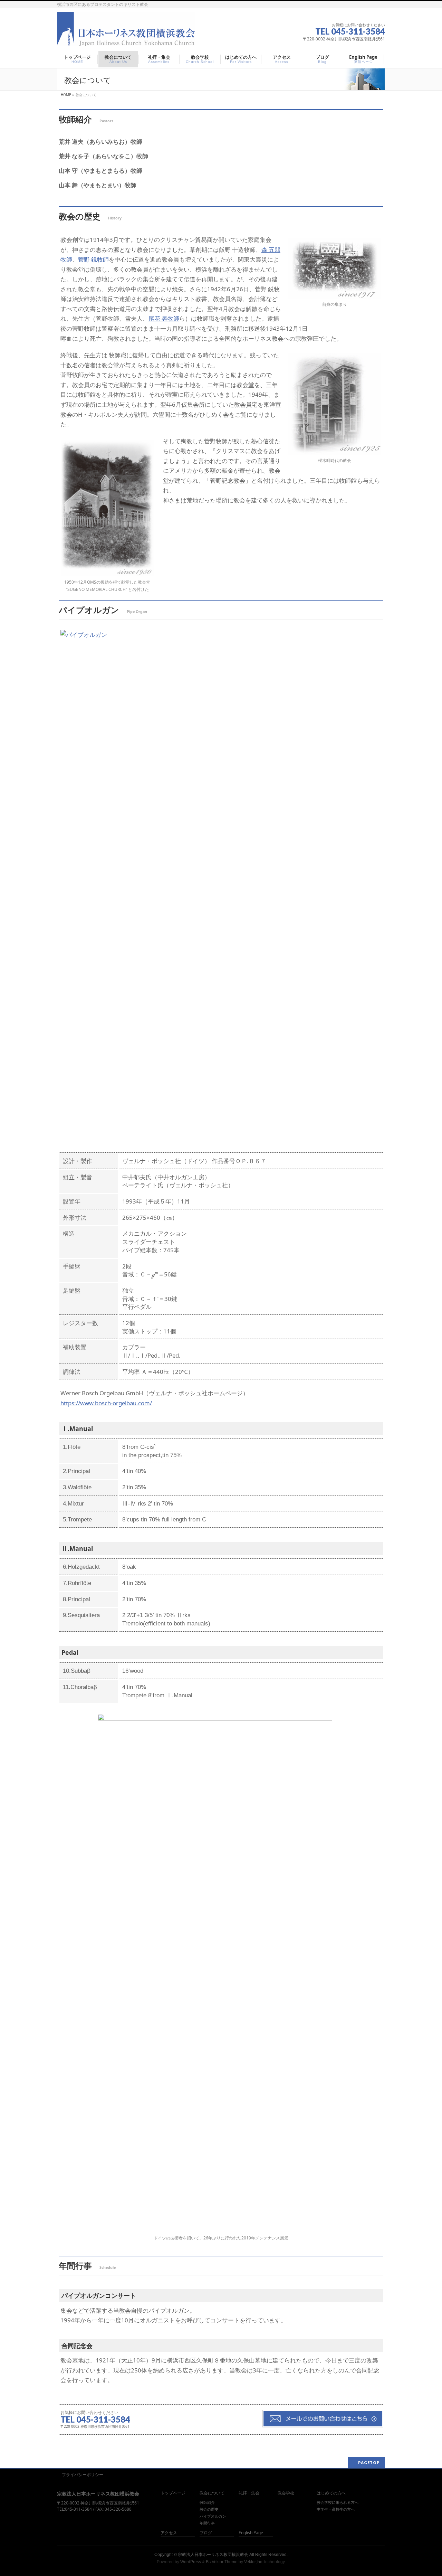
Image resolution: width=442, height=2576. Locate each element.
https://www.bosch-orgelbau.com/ (106, 1403)
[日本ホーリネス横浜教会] (126, 42)
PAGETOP (369, 2462)
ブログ (206, 2533)
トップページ (173, 2493)
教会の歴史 (209, 2509)
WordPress (191, 2562)
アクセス (169, 2533)
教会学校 (286, 2493)
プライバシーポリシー (83, 2475)
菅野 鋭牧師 (93, 259)
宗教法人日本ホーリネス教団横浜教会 (213, 2555)
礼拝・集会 (249, 2493)
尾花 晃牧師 (164, 318)
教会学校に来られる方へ (338, 2502)
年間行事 (207, 2523)
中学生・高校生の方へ (336, 2509)
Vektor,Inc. (254, 2562)
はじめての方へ (331, 2493)
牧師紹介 (207, 2502)
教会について (212, 2493)
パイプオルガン (213, 2516)
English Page (251, 2533)
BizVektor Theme (222, 2562)
